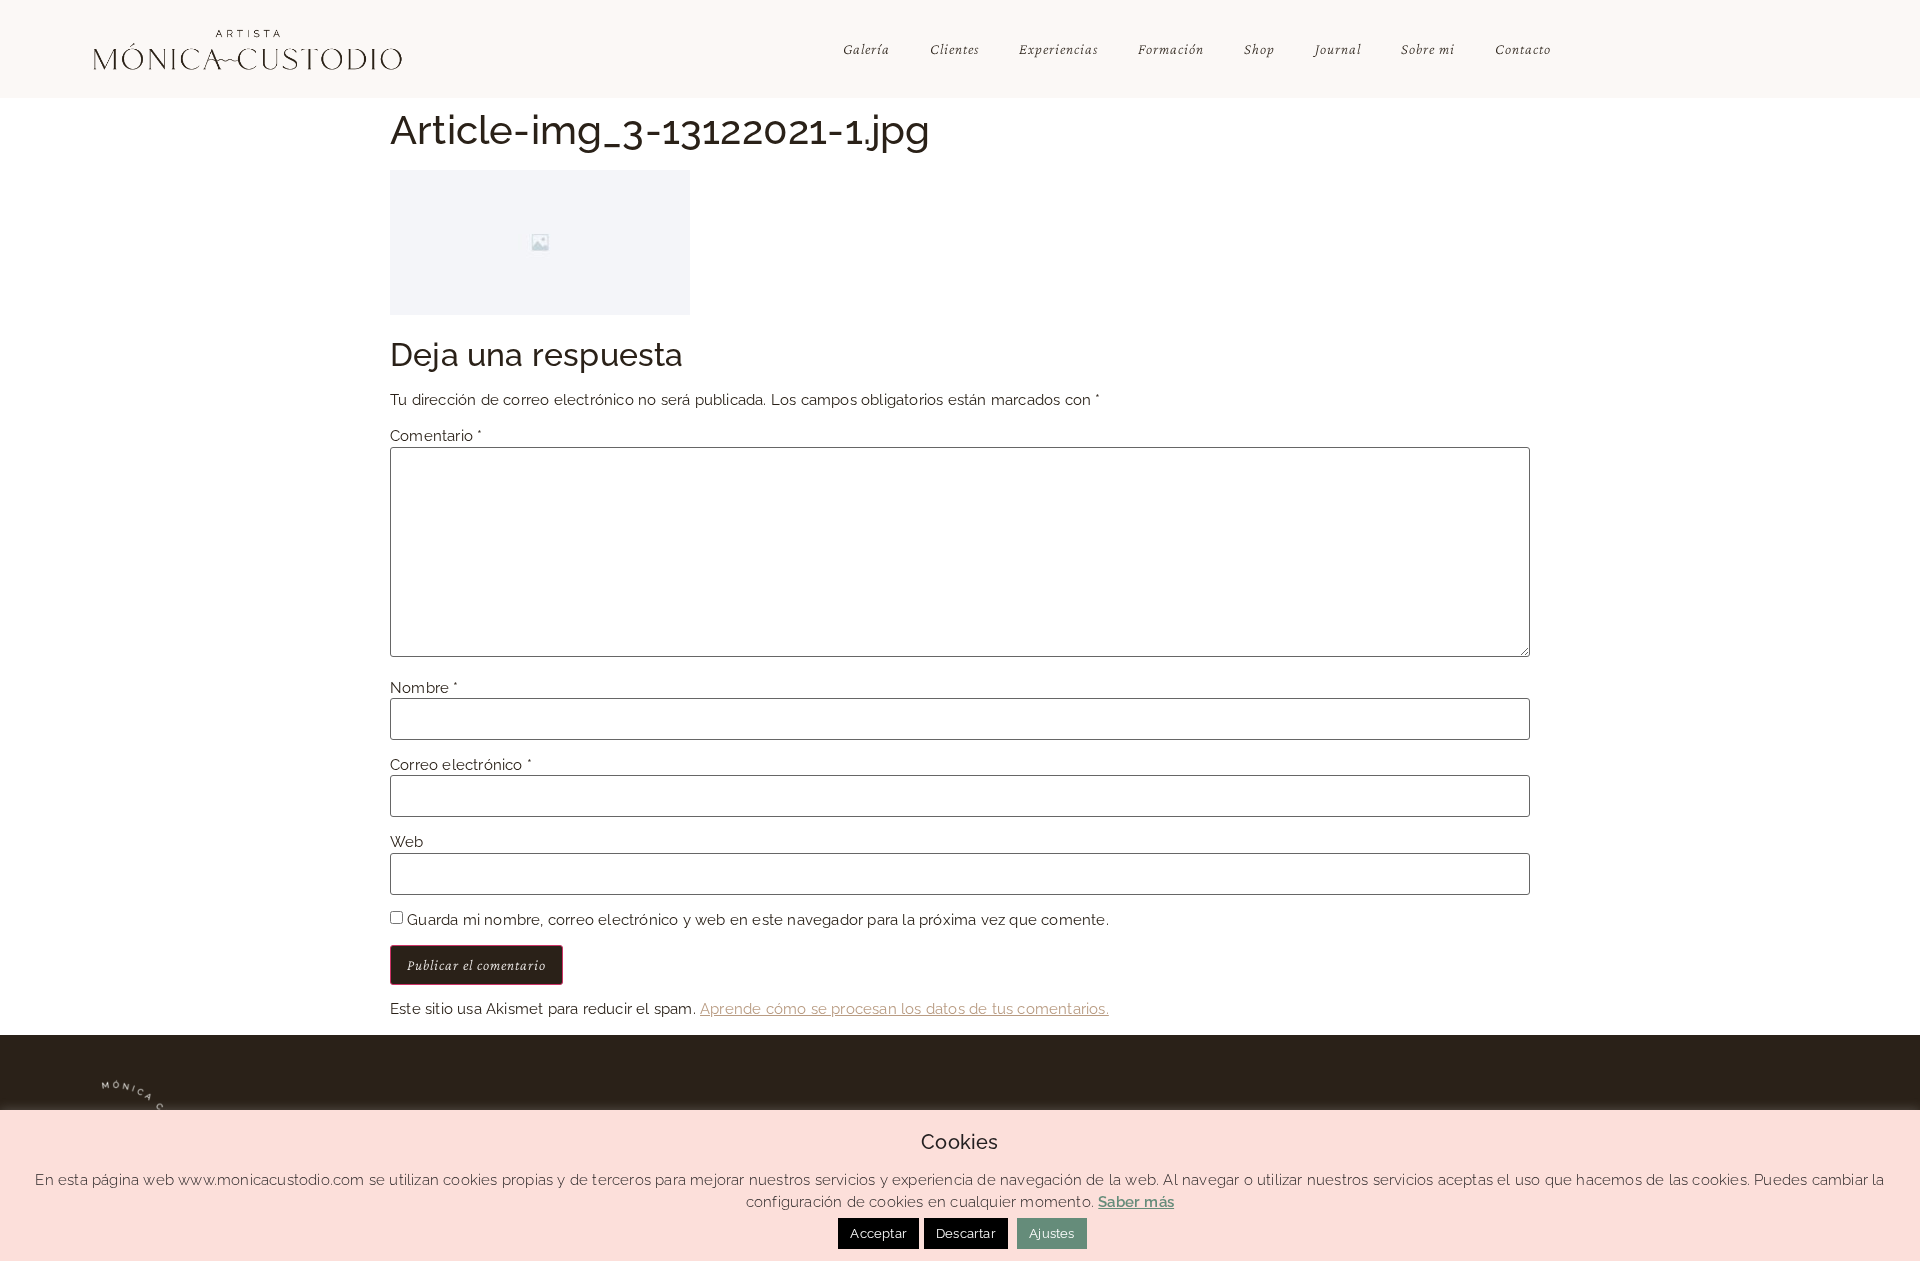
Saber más (1136, 1202)
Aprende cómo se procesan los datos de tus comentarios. (904, 1009)
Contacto (1523, 49)
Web (407, 842)
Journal (1338, 49)
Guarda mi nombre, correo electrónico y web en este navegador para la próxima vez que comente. (758, 920)
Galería (866, 49)
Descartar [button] (966, 1233)
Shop (1259, 49)
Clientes (954, 49)
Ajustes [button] (1051, 1233)
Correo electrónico (461, 765)
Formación (1171, 49)
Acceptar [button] (878, 1233)
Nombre (424, 688)
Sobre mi (1428, 49)
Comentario (436, 436)
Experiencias (1058, 49)
